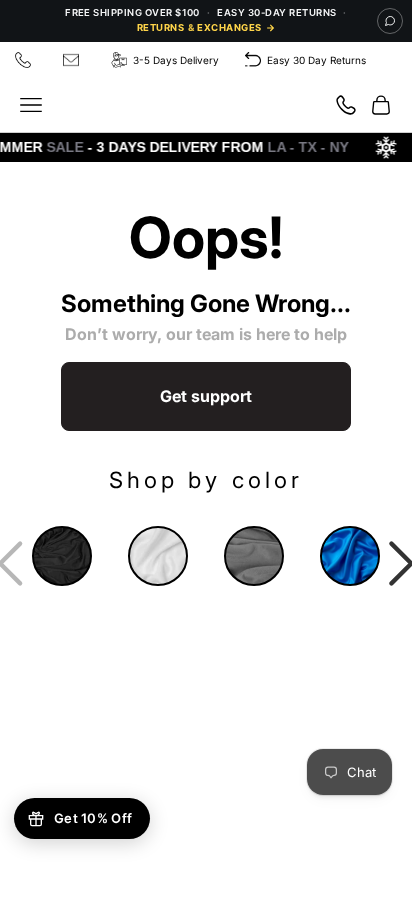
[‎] (26, 60)
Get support (206, 396)
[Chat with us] (390, 21)
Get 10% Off (93, 818)
